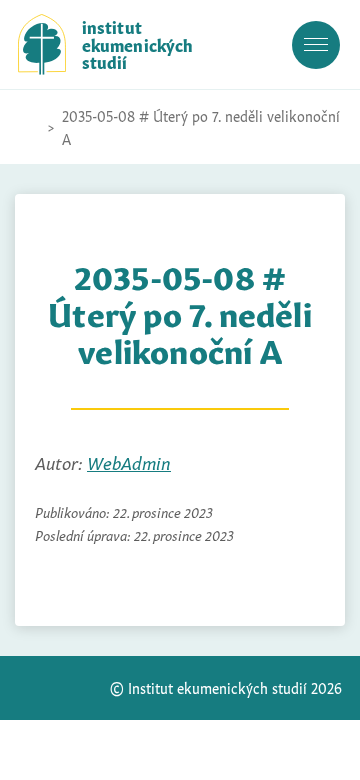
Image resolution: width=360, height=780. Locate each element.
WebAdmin (129, 461)
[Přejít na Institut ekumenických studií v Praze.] (28, 127)
